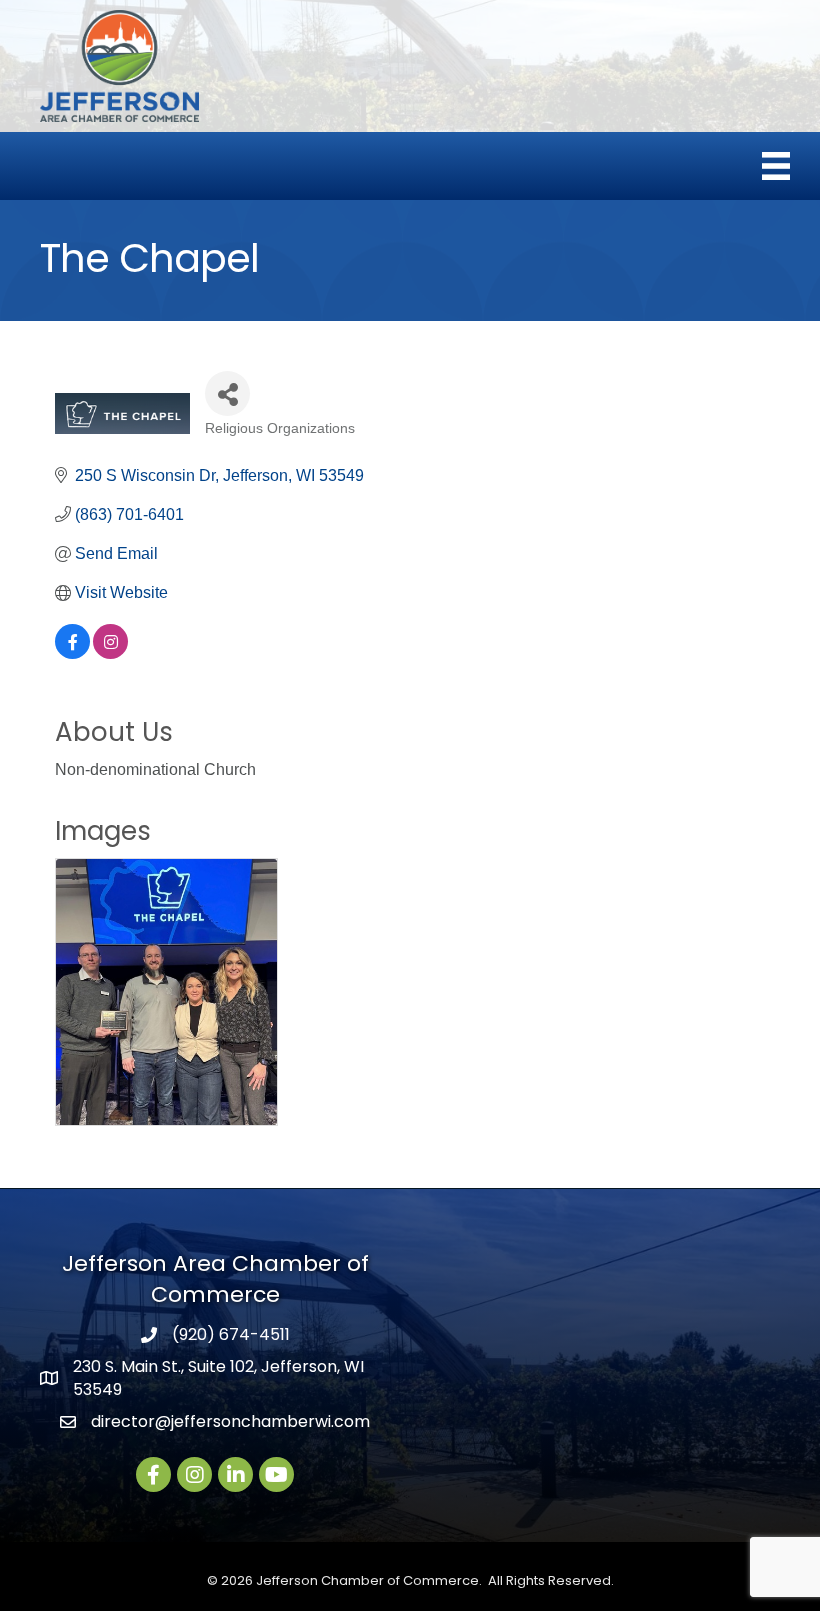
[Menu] (776, 166)
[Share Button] (227, 393)
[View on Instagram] (110, 653)
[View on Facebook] (72, 653)
